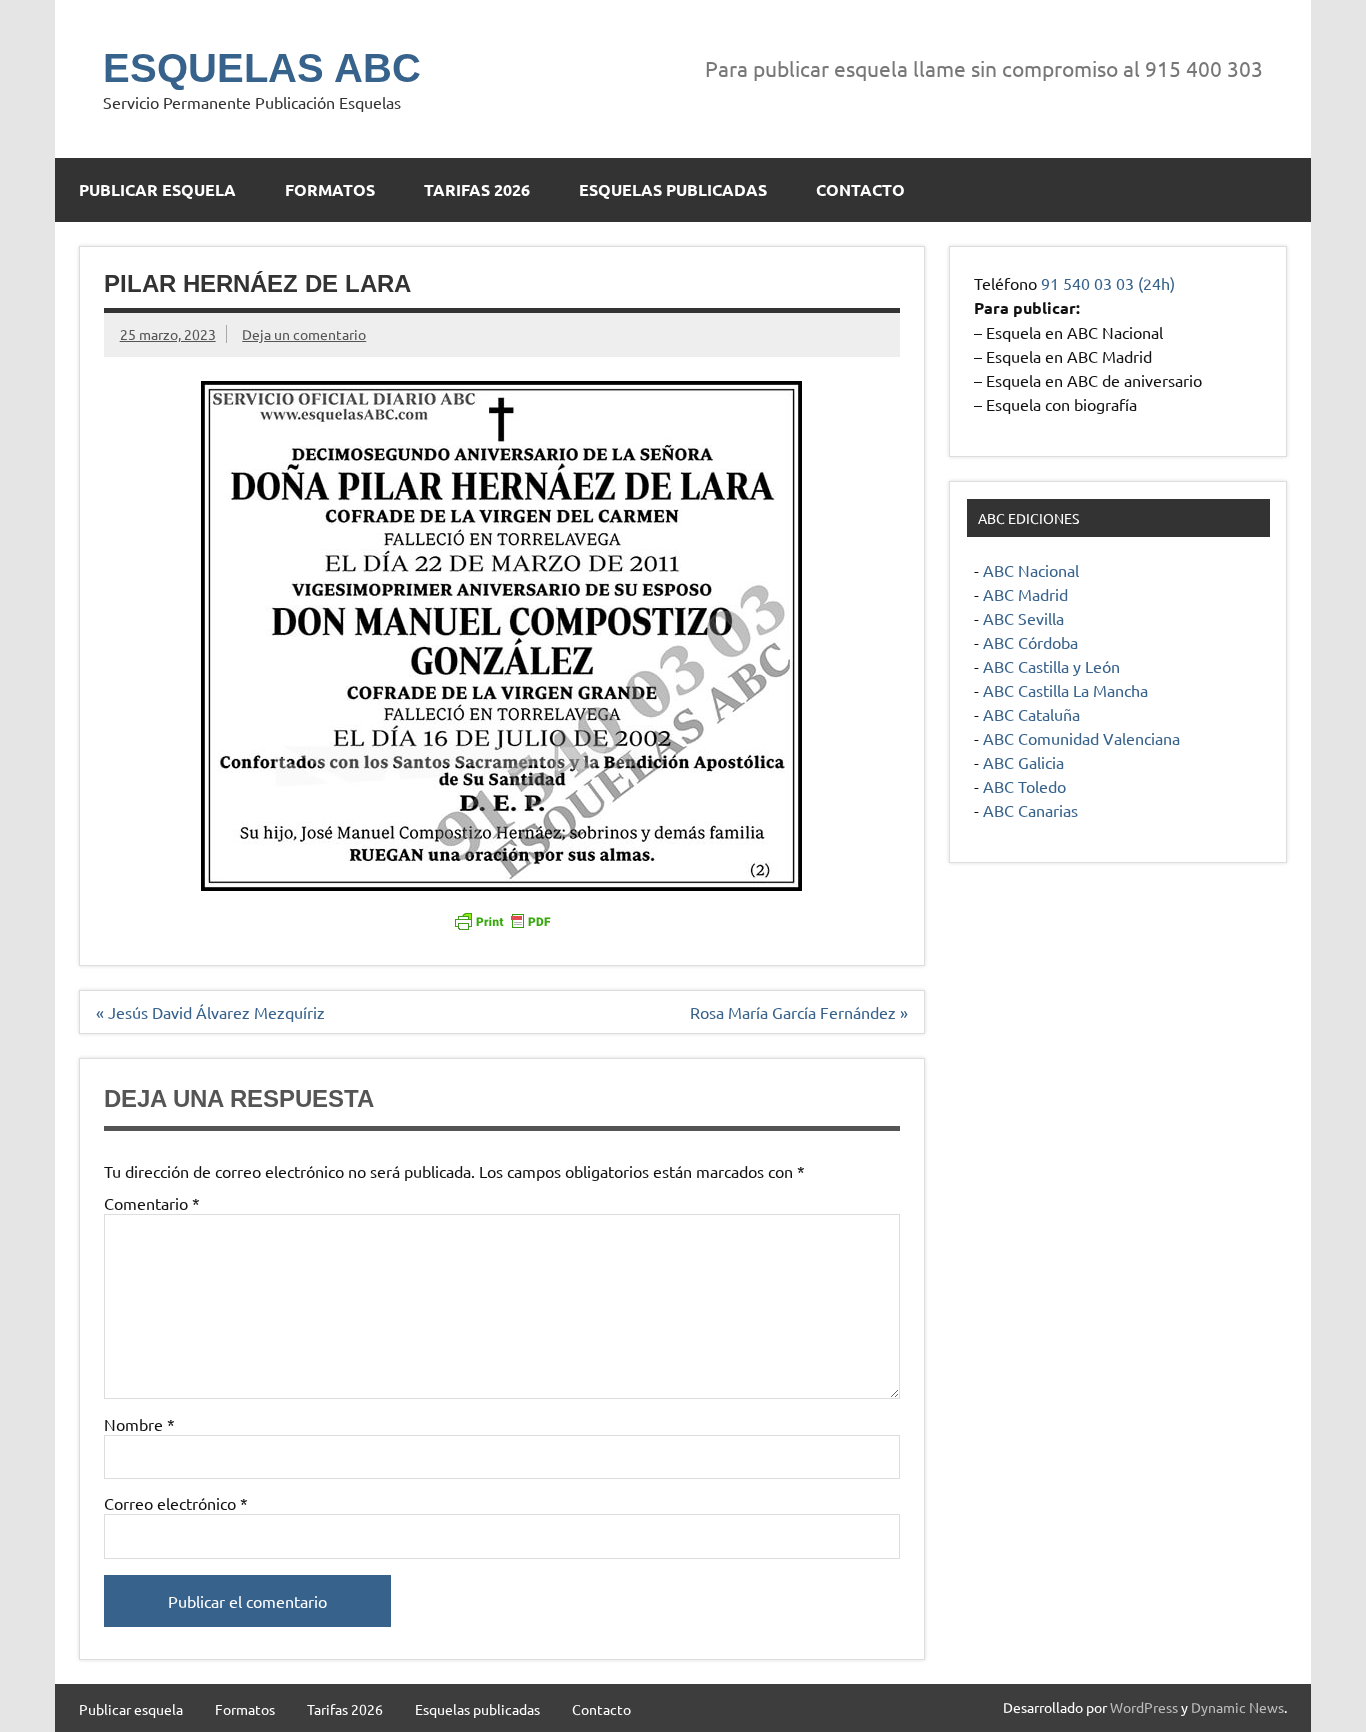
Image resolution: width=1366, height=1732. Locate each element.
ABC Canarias (1030, 810)
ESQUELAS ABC (262, 68)
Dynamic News (1237, 1707)
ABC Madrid (1025, 594)
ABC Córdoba (1030, 642)
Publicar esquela (157, 189)
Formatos (330, 189)
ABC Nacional (1031, 570)
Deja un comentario (304, 334)
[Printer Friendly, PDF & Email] (502, 920)
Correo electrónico (176, 1503)
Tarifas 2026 (477, 189)
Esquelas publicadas (673, 189)
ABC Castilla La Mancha (1065, 690)
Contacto (860, 189)
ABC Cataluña (1031, 714)
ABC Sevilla (1023, 618)
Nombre (139, 1424)
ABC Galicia (1023, 762)
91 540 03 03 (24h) (1108, 283)
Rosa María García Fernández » (799, 1012)
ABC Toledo (1024, 786)
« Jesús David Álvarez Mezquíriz (210, 1012)
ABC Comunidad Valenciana (1081, 738)
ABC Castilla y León (1051, 666)
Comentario (152, 1203)
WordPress (1144, 1707)
